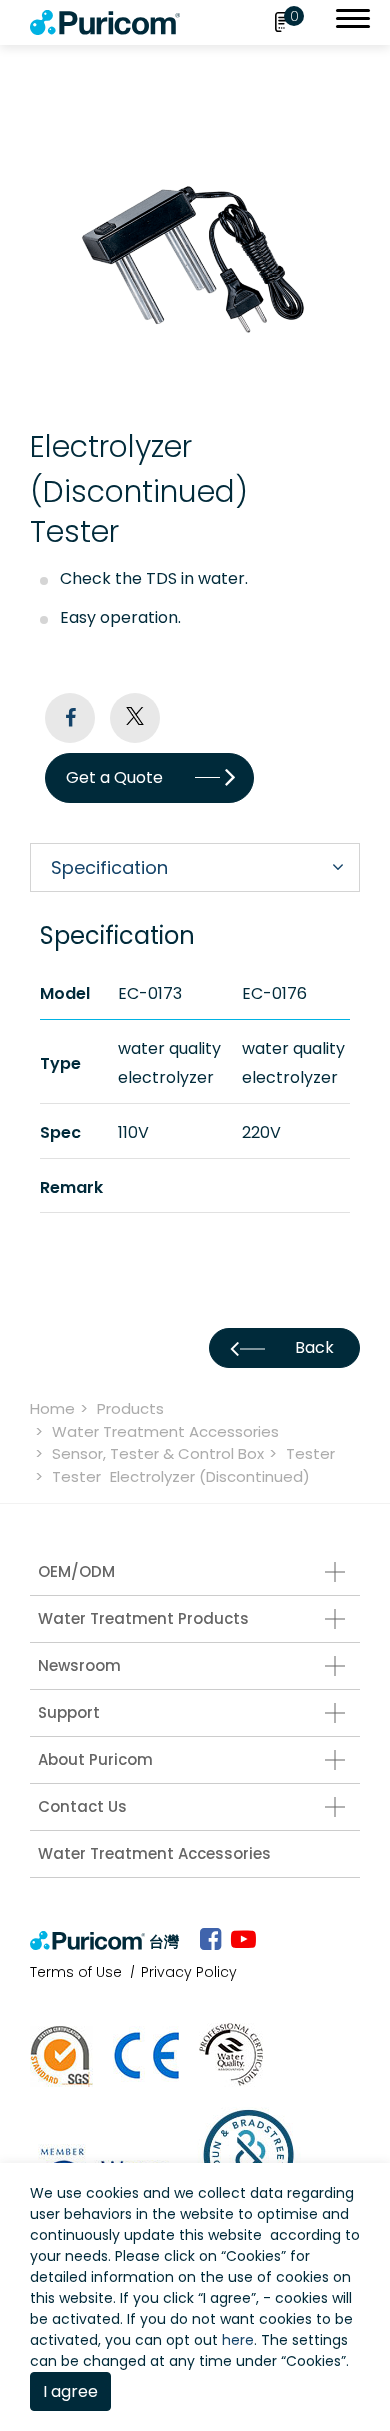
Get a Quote (114, 777)
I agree (70, 2391)
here (238, 2340)
